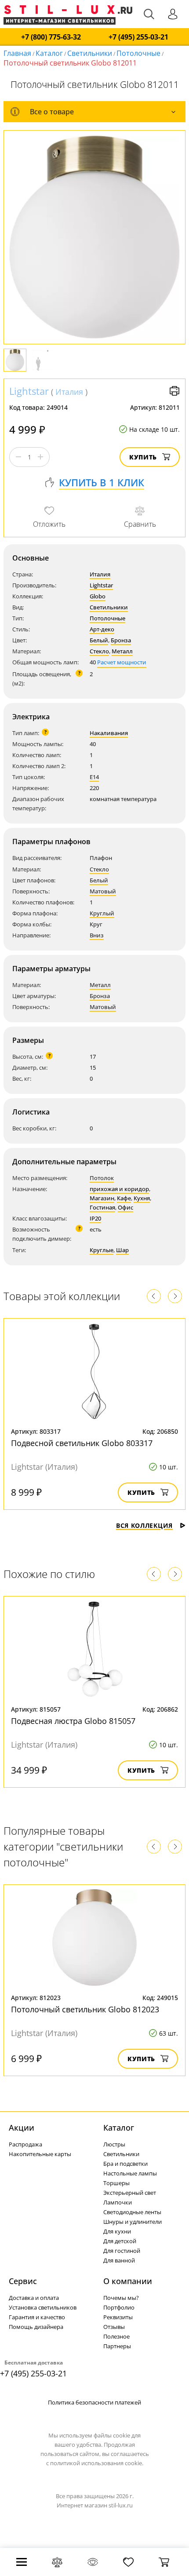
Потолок (102, 1178)
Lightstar (29, 391)
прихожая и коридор (119, 1189)
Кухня (142, 1198)
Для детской (120, 2241)
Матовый (103, 891)
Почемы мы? (121, 2298)
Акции (22, 2128)
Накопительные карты (40, 2154)
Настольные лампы (130, 2173)
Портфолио (119, 2307)
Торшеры (116, 2183)
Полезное (116, 2336)
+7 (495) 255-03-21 (138, 37)
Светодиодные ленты (132, 2212)
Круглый (102, 913)
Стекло (99, 651)
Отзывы (114, 2327)
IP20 (95, 1218)
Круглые (102, 1250)
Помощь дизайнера (36, 2327)
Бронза (121, 640)
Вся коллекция (144, 1525)
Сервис (23, 2281)
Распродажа (25, 2144)
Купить (143, 457)
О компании (128, 2281)
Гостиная (102, 1207)
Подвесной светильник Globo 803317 (82, 1443)
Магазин (102, 1198)
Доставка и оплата (34, 2298)
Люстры (114, 2144)
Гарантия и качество (37, 2317)
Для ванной (119, 2260)
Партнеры (117, 2346)
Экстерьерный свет (130, 2193)
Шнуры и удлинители (133, 2222)
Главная (17, 53)
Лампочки (118, 2202)
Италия (69, 392)
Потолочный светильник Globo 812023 (85, 2009)
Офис (125, 1207)
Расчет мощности (122, 662)
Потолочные (138, 53)
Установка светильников (43, 2307)
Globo (98, 596)
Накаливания (109, 733)
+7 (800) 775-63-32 (51, 37)
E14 (94, 777)
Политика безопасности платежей (94, 2402)
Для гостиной (122, 2251)
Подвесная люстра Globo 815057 (73, 1721)
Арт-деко (102, 629)
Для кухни (117, 2231)
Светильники (90, 53)
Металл (122, 651)
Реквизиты (118, 2317)
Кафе (124, 1198)
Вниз (97, 935)
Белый (99, 640)
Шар (122, 1250)
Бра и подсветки (125, 2164)
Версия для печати (174, 391)
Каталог (49, 53)
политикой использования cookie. (97, 2463)
